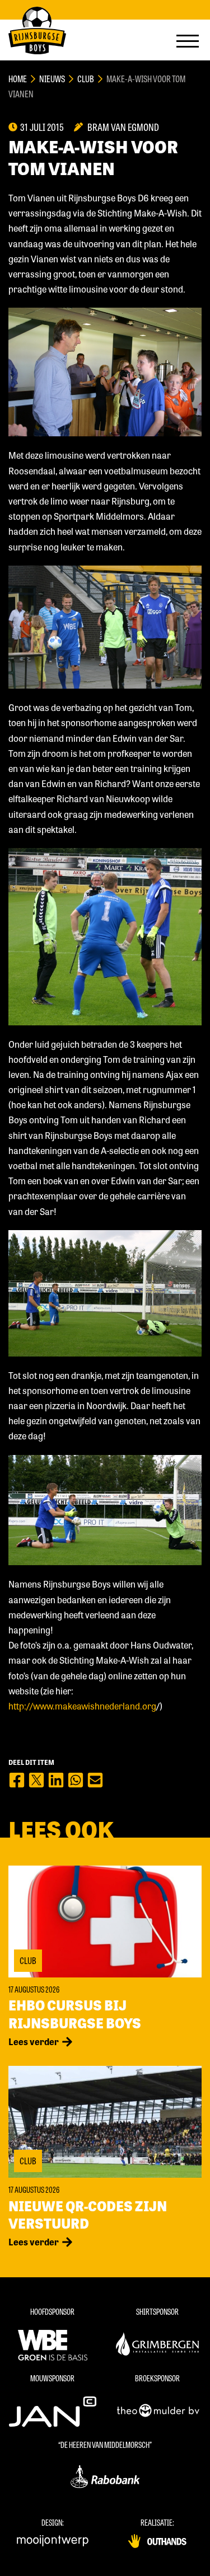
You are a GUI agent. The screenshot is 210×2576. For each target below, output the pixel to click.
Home (18, 79)
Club (86, 79)
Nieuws (52, 79)
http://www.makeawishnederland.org (82, 1706)
